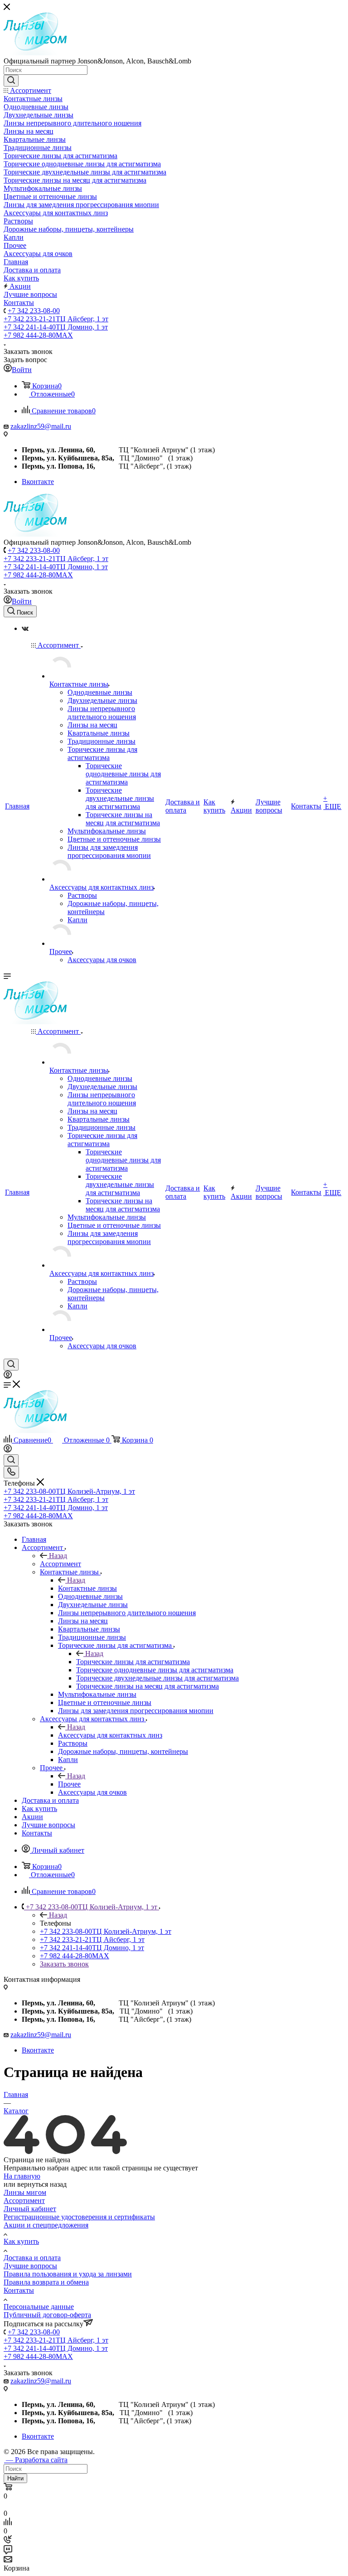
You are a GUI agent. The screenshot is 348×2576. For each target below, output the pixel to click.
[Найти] (11, 81)
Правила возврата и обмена (46, 2282)
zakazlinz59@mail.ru (41, 426)
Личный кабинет (30, 2209)
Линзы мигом (25, 2192)
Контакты (19, 2290)
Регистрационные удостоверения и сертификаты (79, 2217)
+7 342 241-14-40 (56, 327)
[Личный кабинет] (8, 1376)
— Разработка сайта (36, 2460)
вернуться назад (42, 2184)
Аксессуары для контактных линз (110, 1735)
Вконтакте (38, 482)
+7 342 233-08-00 (34, 311)
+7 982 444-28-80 (38, 335)
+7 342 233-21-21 (56, 319)
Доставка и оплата (32, 2258)
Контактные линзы (87, 1588)
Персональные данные (39, 2307)
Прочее (69, 1784)
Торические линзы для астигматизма (133, 1662)
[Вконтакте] (25, 628)
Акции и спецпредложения (46, 2225)
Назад (58, 1556)
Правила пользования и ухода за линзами (68, 2274)
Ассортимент (60, 1564)
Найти (15, 2478)
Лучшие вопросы (30, 2266)
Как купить (21, 2241)
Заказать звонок (64, 1964)
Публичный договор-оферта (47, 2315)
